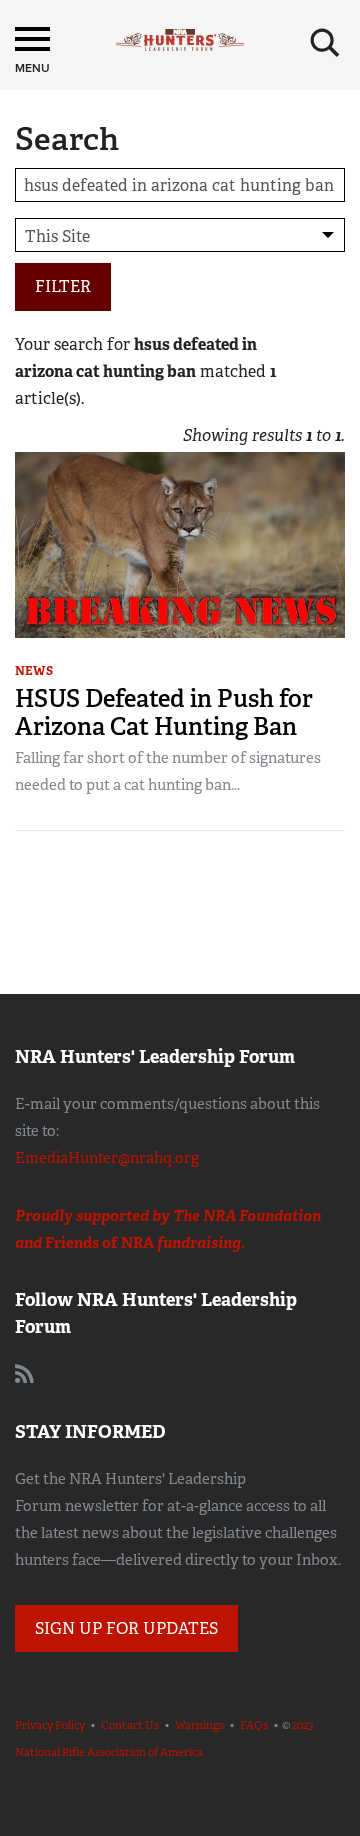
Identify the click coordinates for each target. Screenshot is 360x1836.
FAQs (254, 1725)
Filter (63, 286)
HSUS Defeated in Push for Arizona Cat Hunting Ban (164, 712)
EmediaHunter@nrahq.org (107, 1158)
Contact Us (130, 1725)
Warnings (199, 1725)
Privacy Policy (50, 1725)
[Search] (325, 43)
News (34, 671)
